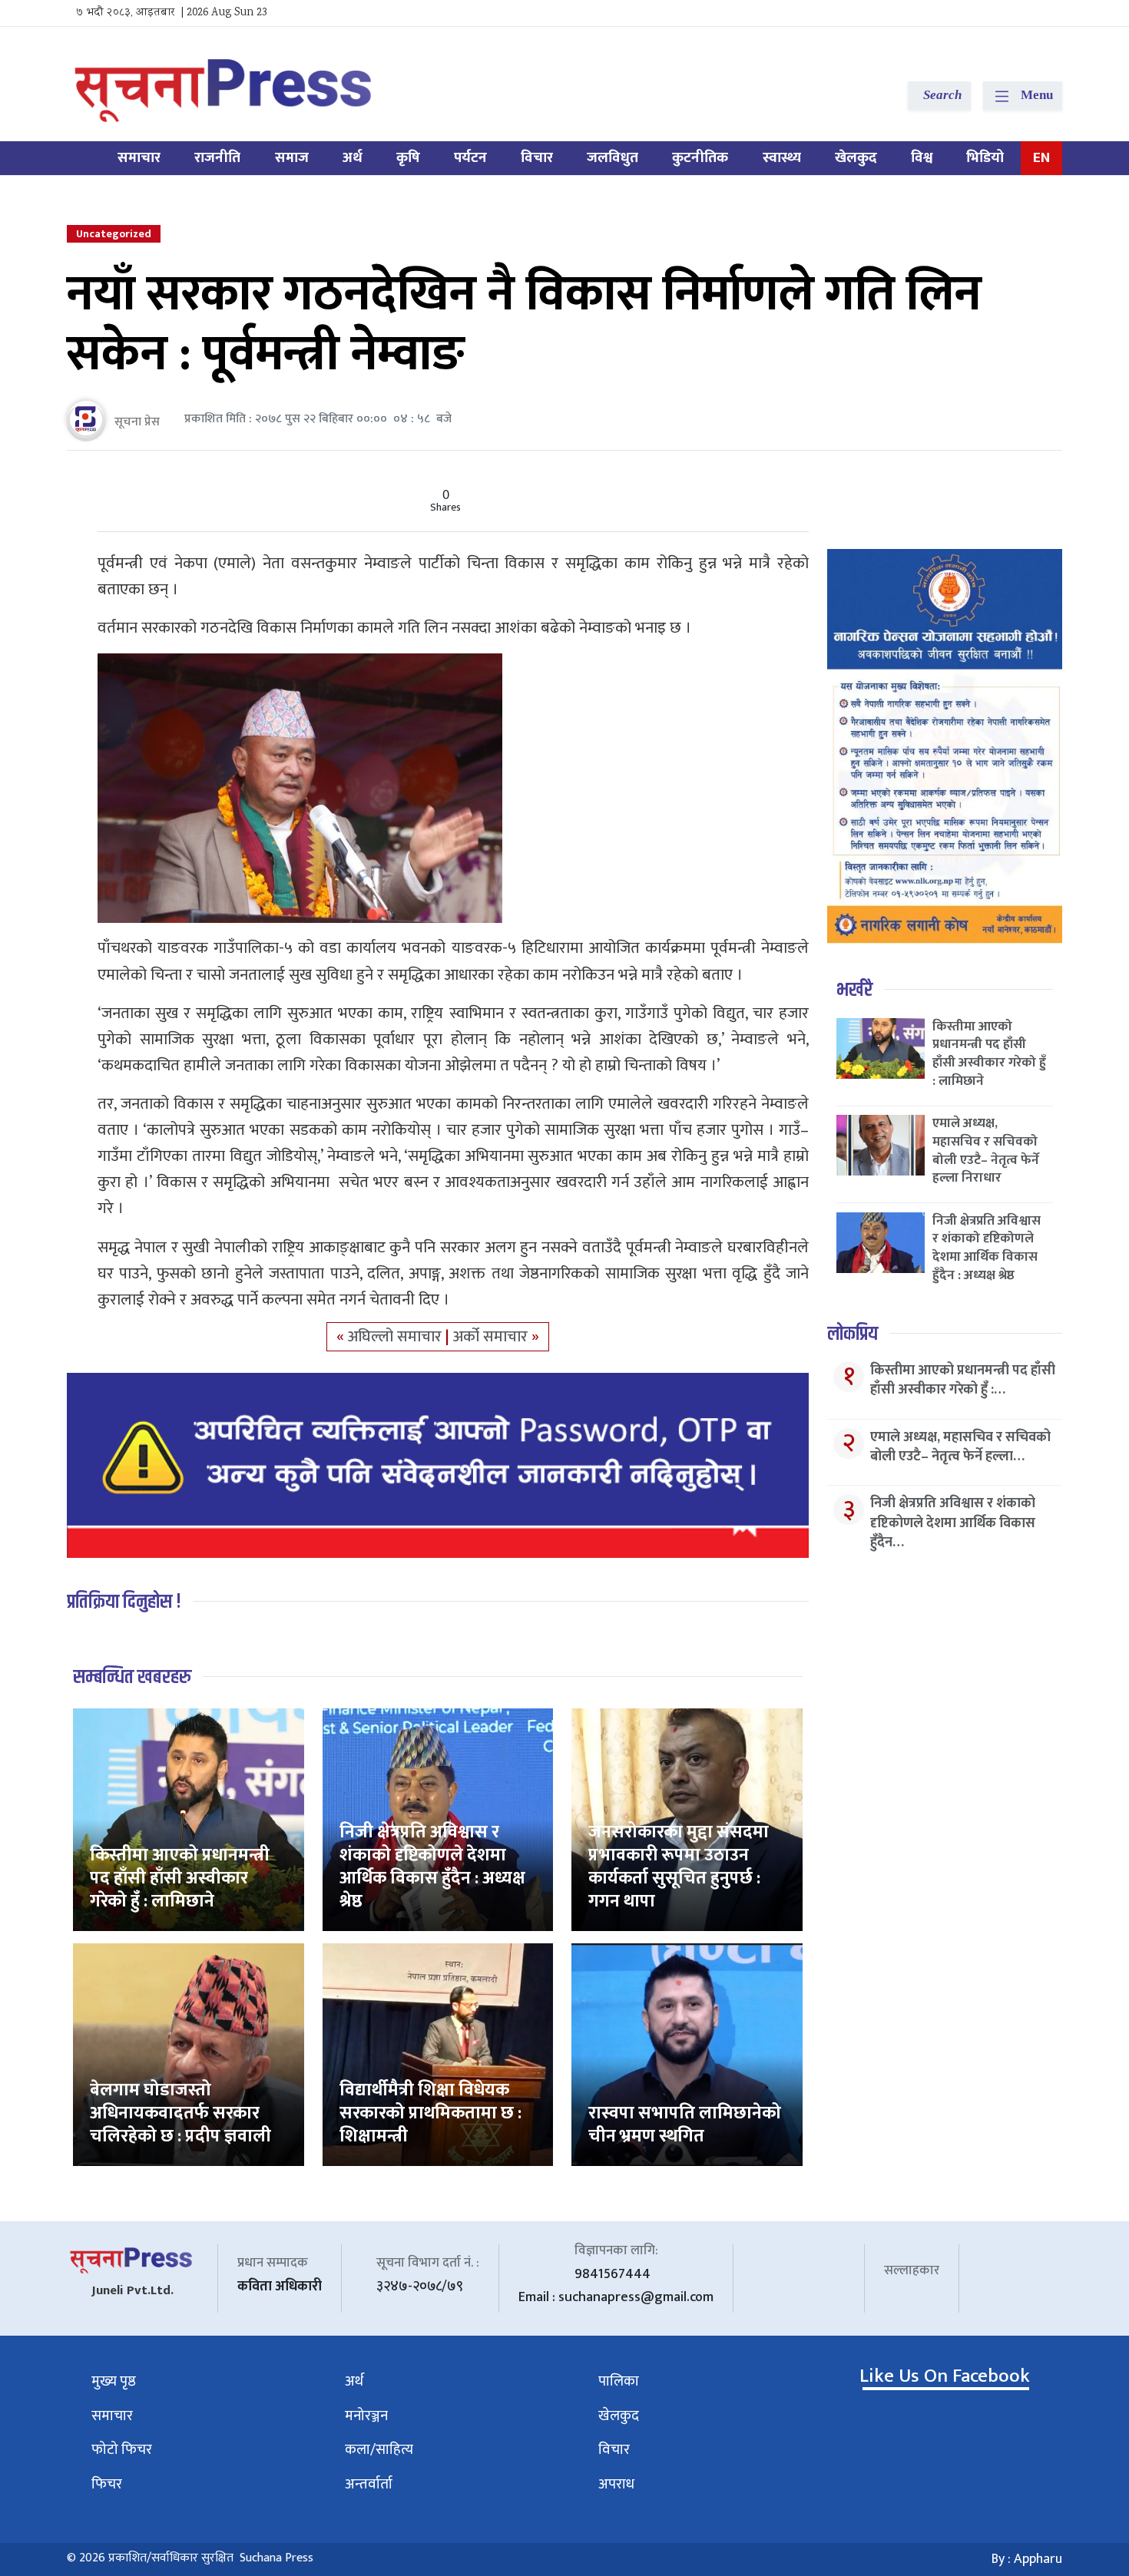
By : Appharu (1027, 2559)
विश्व (922, 158)
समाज (292, 158)
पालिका (619, 2381)
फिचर (107, 2484)
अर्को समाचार (492, 1337)
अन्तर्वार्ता (369, 2484)
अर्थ (353, 158)
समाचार (139, 158)
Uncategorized (114, 234)
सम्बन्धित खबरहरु (132, 1677)
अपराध (616, 2484)
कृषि (408, 158)
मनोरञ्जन (366, 2416)
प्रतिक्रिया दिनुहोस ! (124, 1602)
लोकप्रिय (853, 1334)
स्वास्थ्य (782, 158)
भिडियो (985, 158)
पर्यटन (470, 158)
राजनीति (217, 158)
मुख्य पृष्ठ (114, 2381)
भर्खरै (854, 990)
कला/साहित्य (379, 2450)
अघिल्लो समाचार (397, 1337)
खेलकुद (856, 158)
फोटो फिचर (122, 2450)
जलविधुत (613, 158)
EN (1041, 158)
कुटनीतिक (700, 158)
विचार (537, 158)
